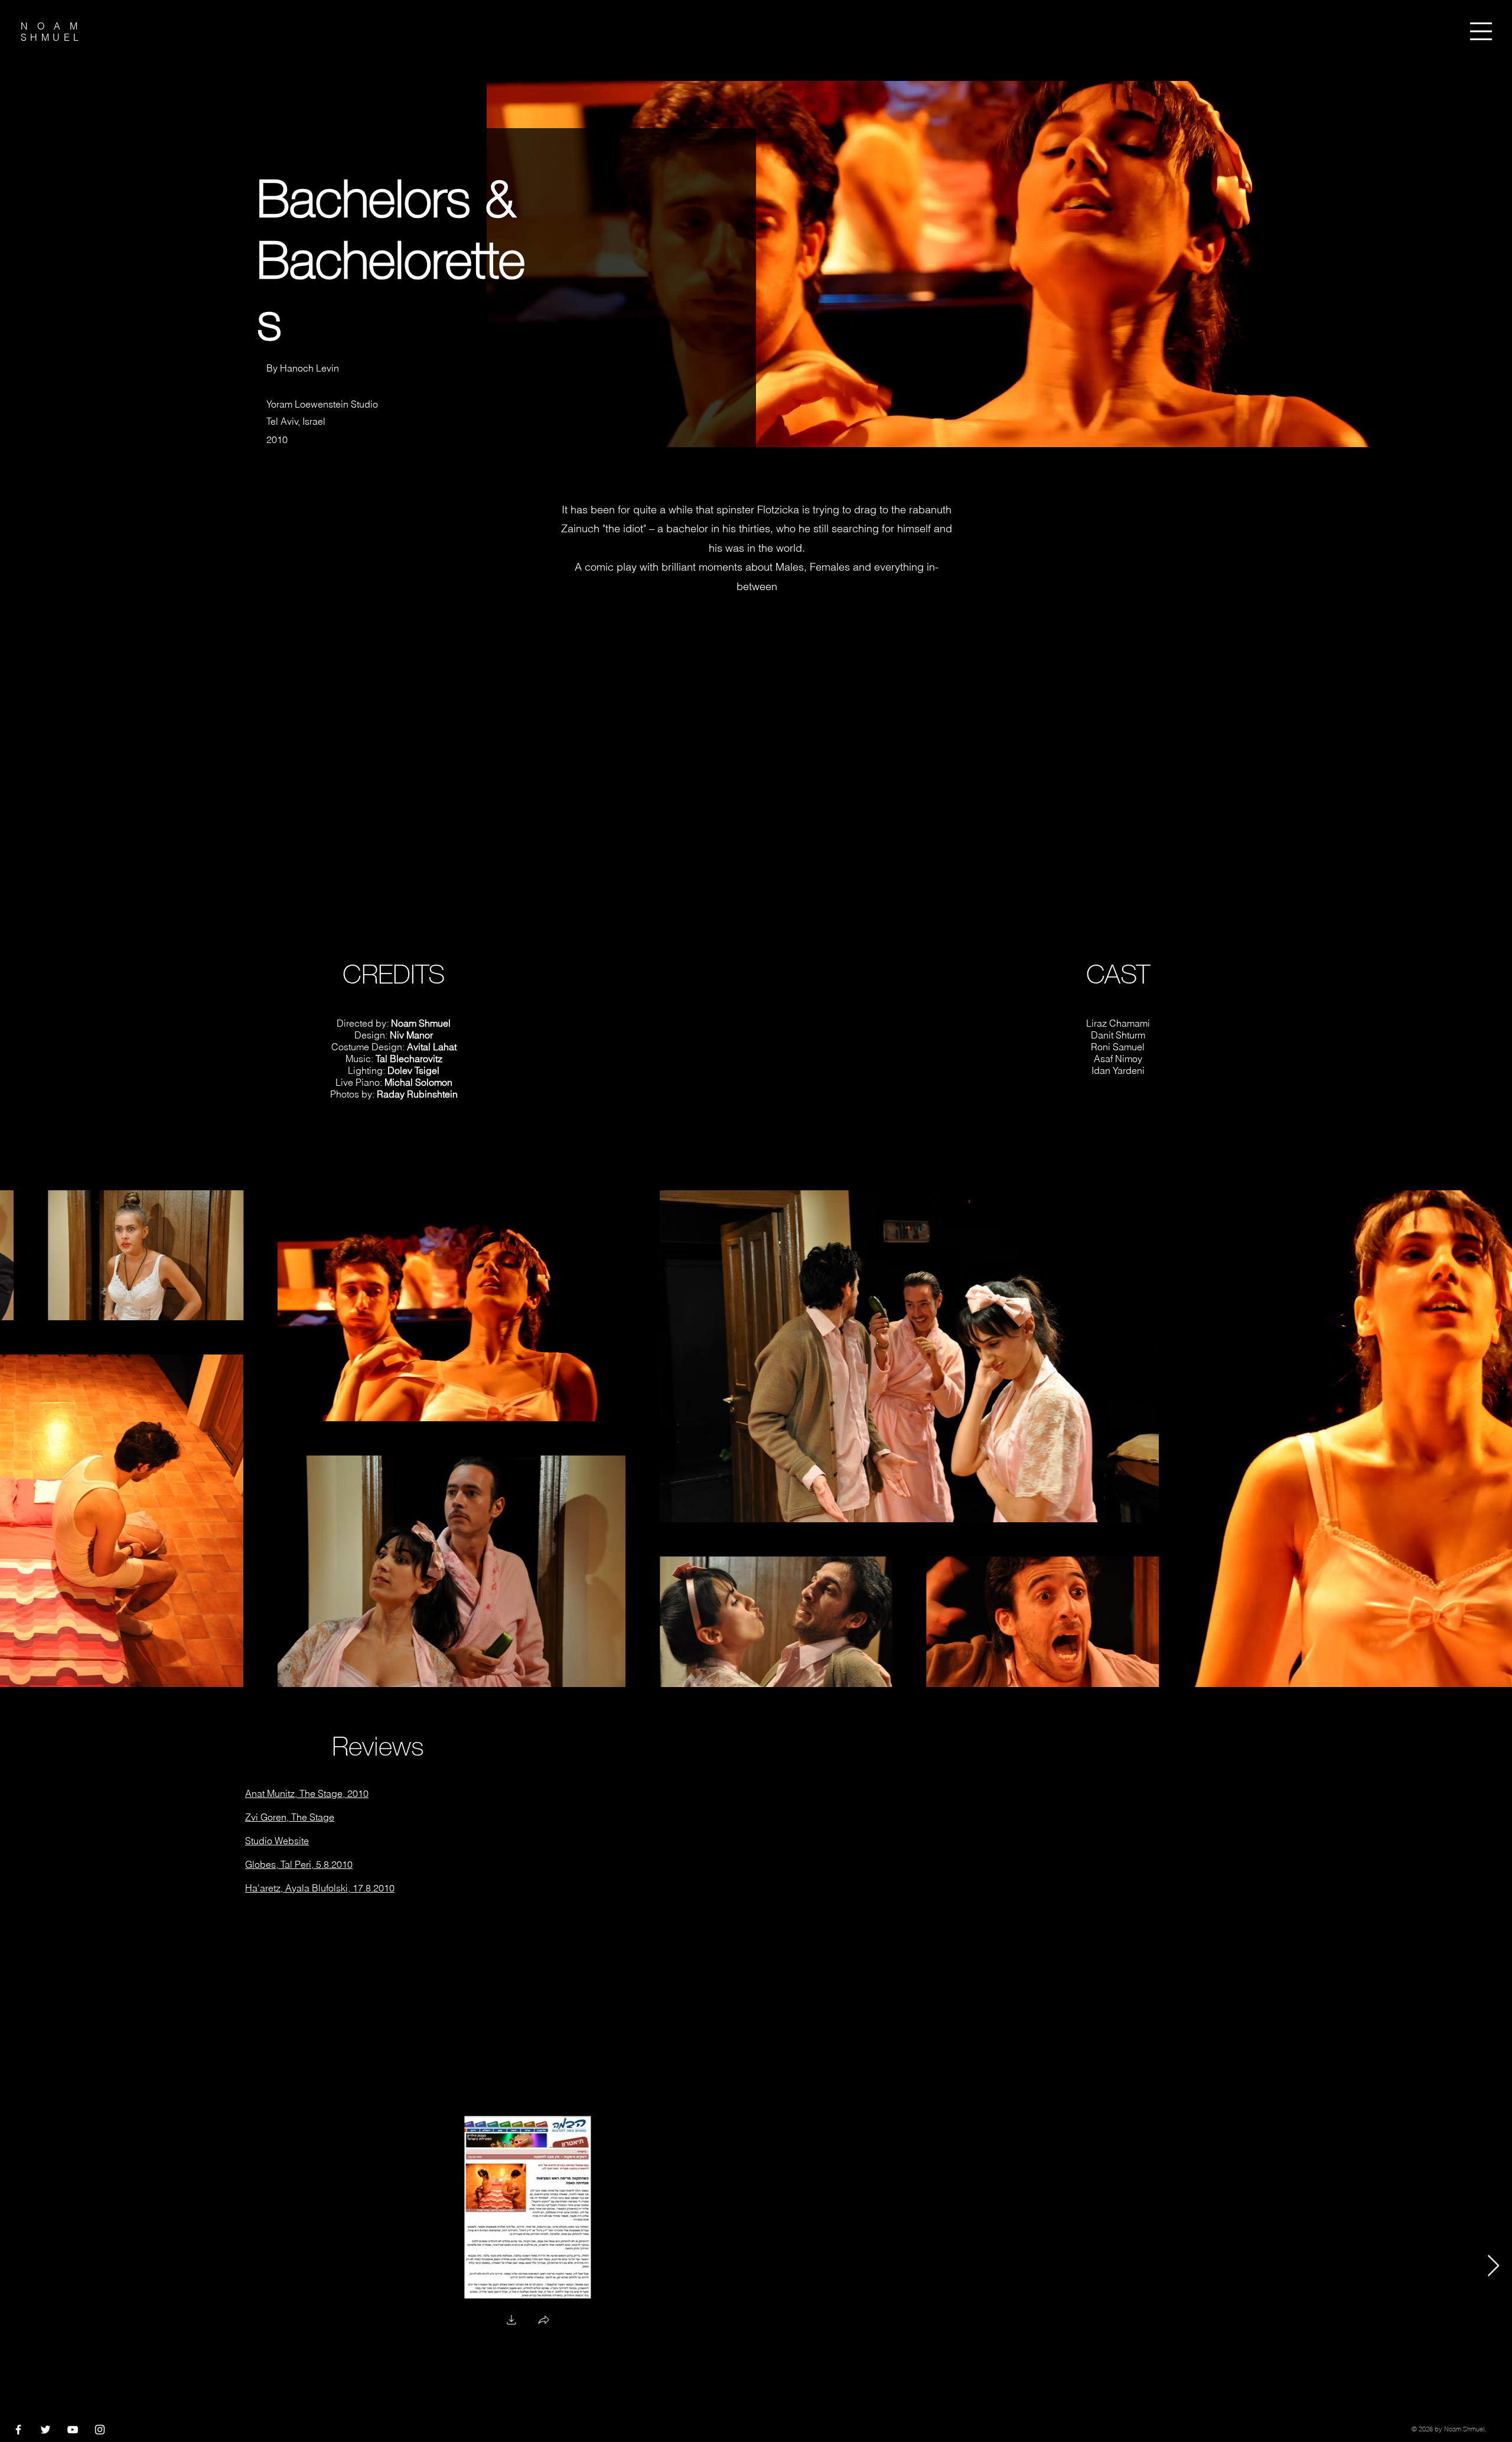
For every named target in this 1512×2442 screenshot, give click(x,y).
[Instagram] (100, 2430)
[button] (1481, 31)
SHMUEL (51, 37)
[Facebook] (18, 2430)
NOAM (54, 26)
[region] (1485, 37)
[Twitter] (45, 2430)
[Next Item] (1493, 2266)
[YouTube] (73, 2430)
